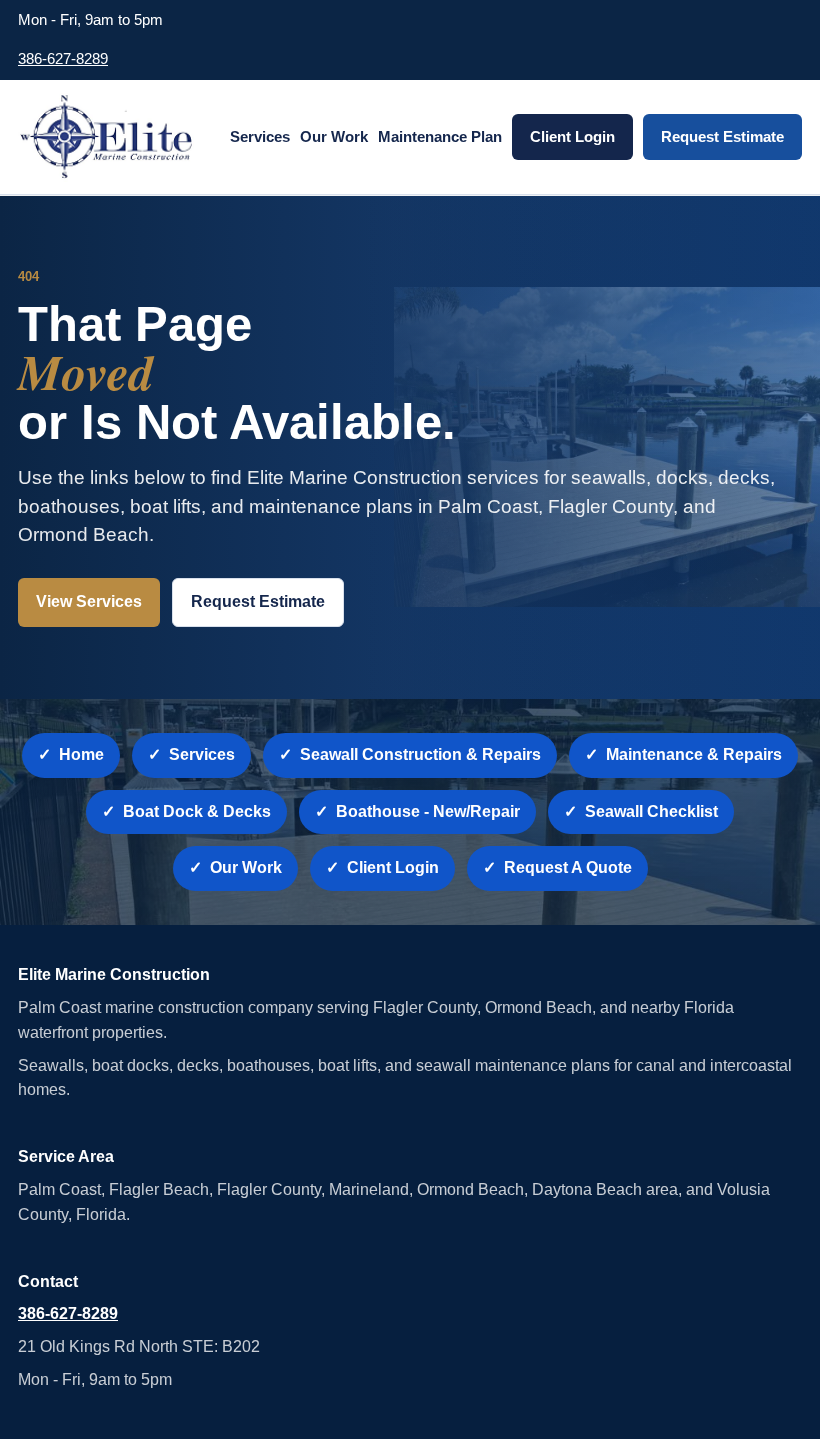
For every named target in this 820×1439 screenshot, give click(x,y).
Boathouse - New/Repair (428, 811)
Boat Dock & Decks (197, 811)
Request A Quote (568, 867)
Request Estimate (722, 136)
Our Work (334, 136)
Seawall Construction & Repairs (420, 754)
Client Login (572, 136)
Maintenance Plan (440, 136)
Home (81, 754)
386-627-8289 (63, 59)
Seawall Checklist (651, 811)
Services (260, 136)
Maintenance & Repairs (694, 754)
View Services (89, 601)
